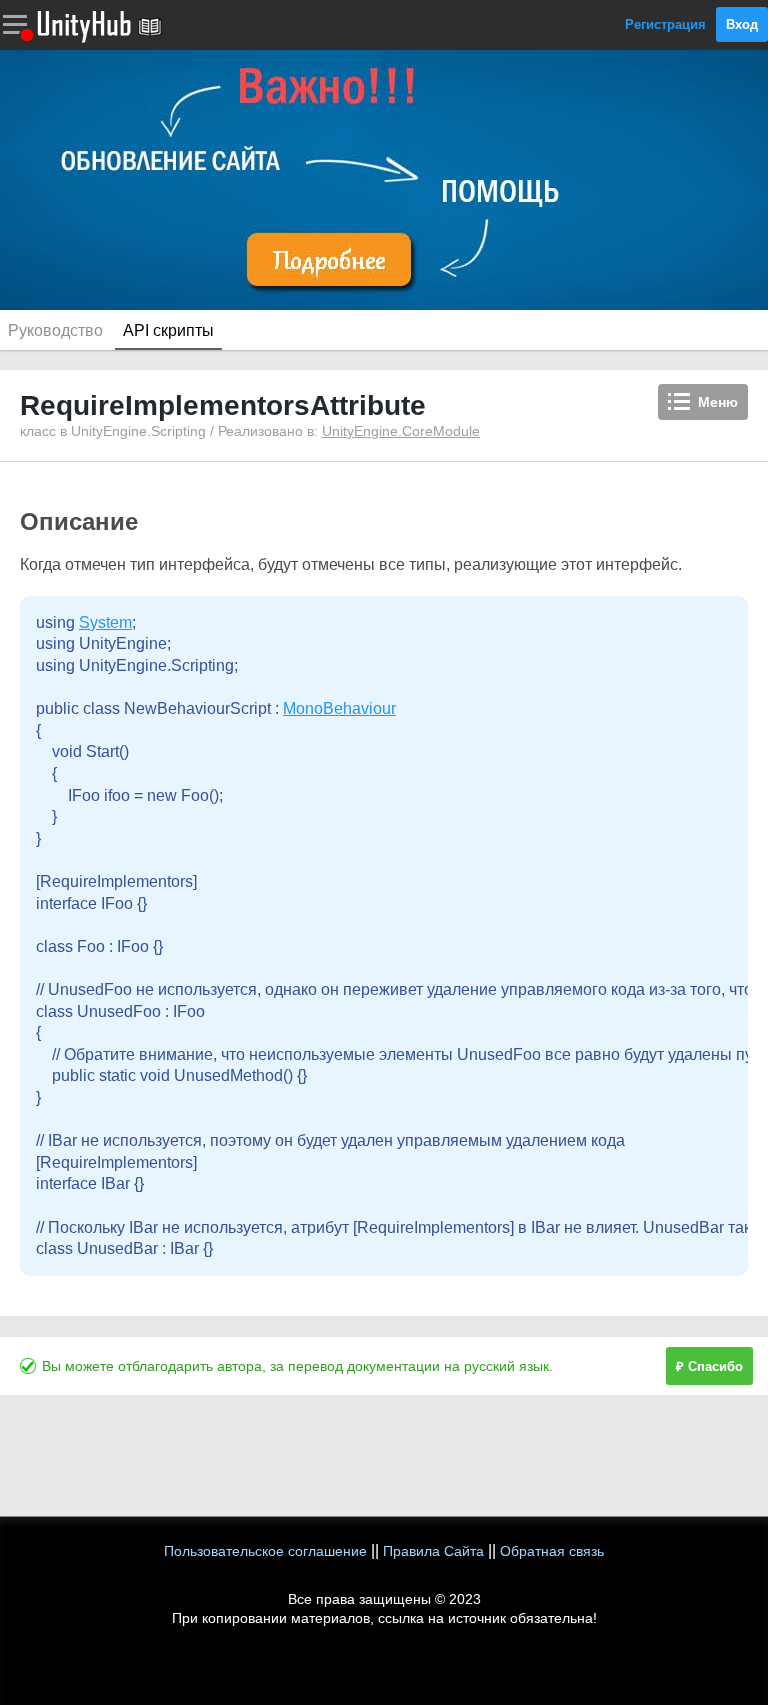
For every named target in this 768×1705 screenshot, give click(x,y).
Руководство (55, 330)
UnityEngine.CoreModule (401, 431)
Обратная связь (552, 1551)
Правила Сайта (433, 1551)
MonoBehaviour (339, 708)
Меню (718, 402)
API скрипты (168, 330)
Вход (742, 24)
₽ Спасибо (709, 1366)
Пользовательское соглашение (265, 1551)
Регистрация (665, 24)
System (105, 622)
